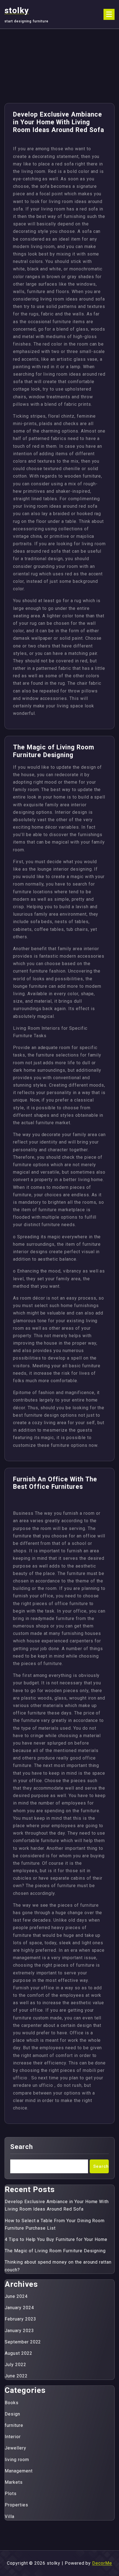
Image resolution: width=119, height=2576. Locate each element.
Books (12, 2403)
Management (19, 2471)
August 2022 (19, 2353)
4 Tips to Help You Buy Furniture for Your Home (56, 2239)
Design (12, 2414)
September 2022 (23, 2342)
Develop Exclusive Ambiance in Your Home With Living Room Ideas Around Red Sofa (59, 122)
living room (17, 2460)
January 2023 (19, 2331)
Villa (10, 2516)
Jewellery (15, 2448)
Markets (14, 2482)
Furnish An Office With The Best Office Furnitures (55, 1483)
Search (22, 2147)
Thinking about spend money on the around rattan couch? (58, 2266)
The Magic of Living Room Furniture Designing (54, 751)
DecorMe (102, 2563)
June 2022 (16, 2376)
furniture (14, 2425)
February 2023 (20, 2319)
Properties (16, 2505)
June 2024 (16, 2296)
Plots (11, 2494)
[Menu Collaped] (109, 14)
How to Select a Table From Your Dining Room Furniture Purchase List (55, 2224)
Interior (13, 2437)
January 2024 (19, 2308)
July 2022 (15, 2365)
